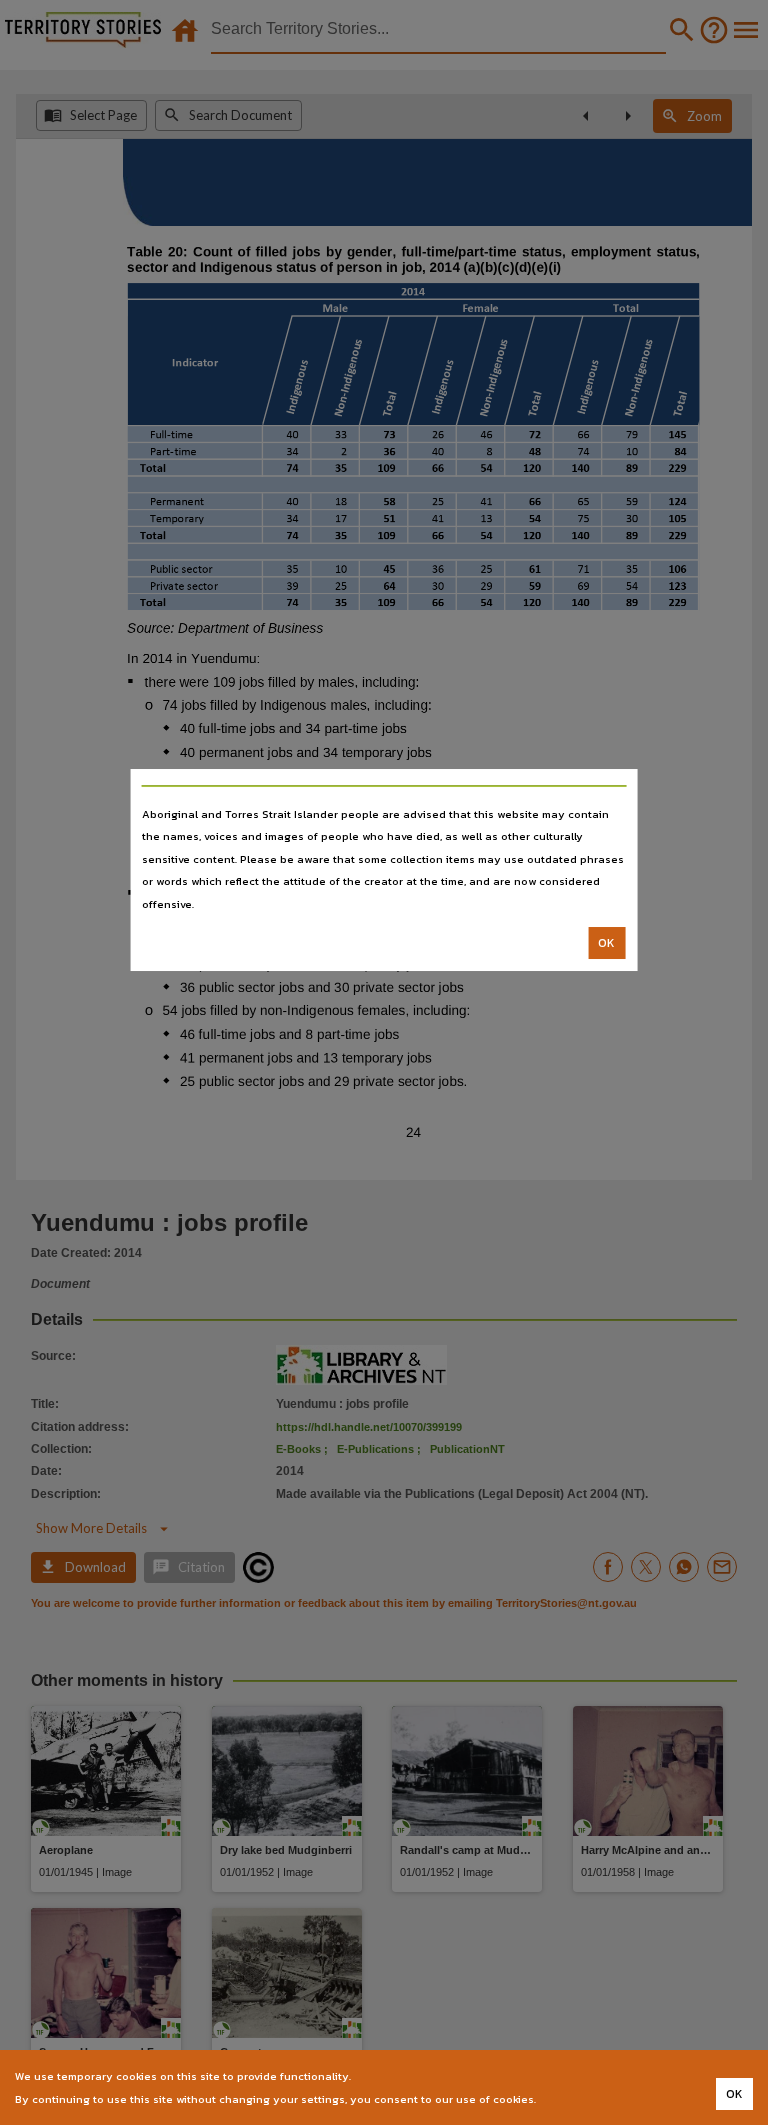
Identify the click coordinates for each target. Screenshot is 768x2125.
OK (606, 943)
